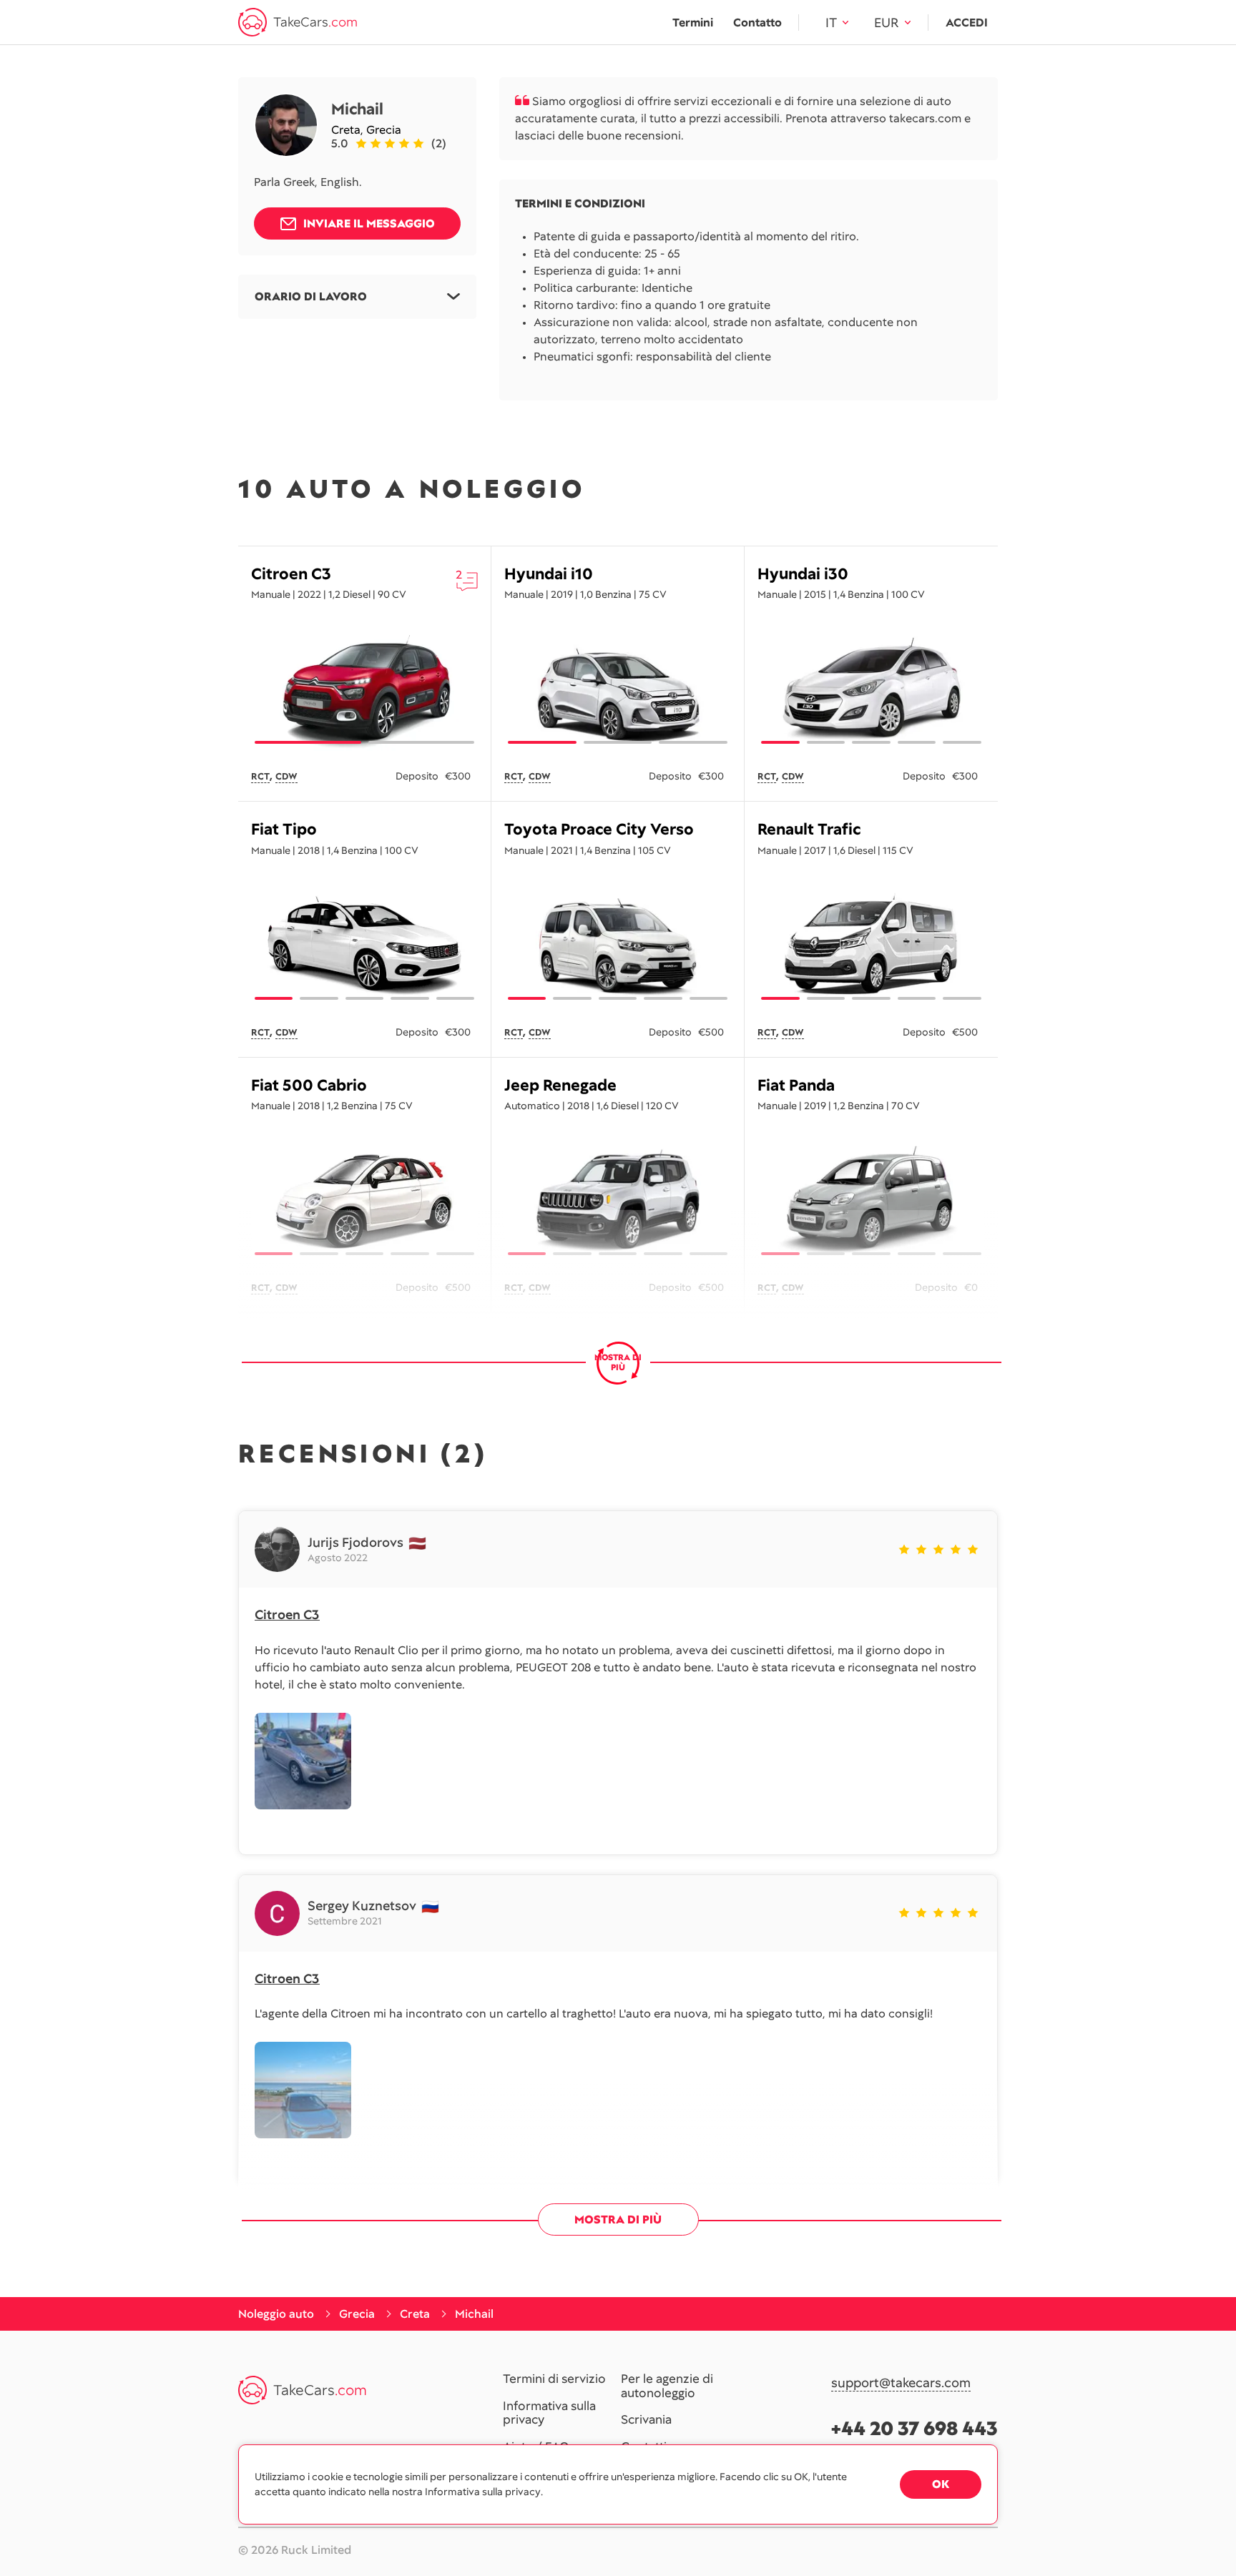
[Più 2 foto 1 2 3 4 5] (364, 1201)
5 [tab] (962, 742)
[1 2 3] (618, 690)
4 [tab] (917, 742)
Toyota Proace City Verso (599, 829)
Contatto (757, 23)
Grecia (384, 130)
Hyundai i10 (549, 574)
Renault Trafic (809, 829)
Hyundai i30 (803, 574)
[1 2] (364, 690)
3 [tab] (693, 742)
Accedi (967, 23)
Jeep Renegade (560, 1085)
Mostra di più (618, 2219)
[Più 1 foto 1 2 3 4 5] (871, 690)
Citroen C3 (291, 574)
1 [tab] (308, 742)
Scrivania (646, 2420)
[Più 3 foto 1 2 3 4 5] (871, 946)
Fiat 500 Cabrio (309, 1085)
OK (941, 2484)
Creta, (349, 130)
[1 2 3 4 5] (618, 946)
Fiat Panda (796, 1085)
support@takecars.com (901, 2383)
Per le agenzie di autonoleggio (667, 2386)
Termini (693, 23)
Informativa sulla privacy (549, 2413)
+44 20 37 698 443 (914, 2428)
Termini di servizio (554, 2379)
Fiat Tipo (284, 829)
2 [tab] (422, 742)
